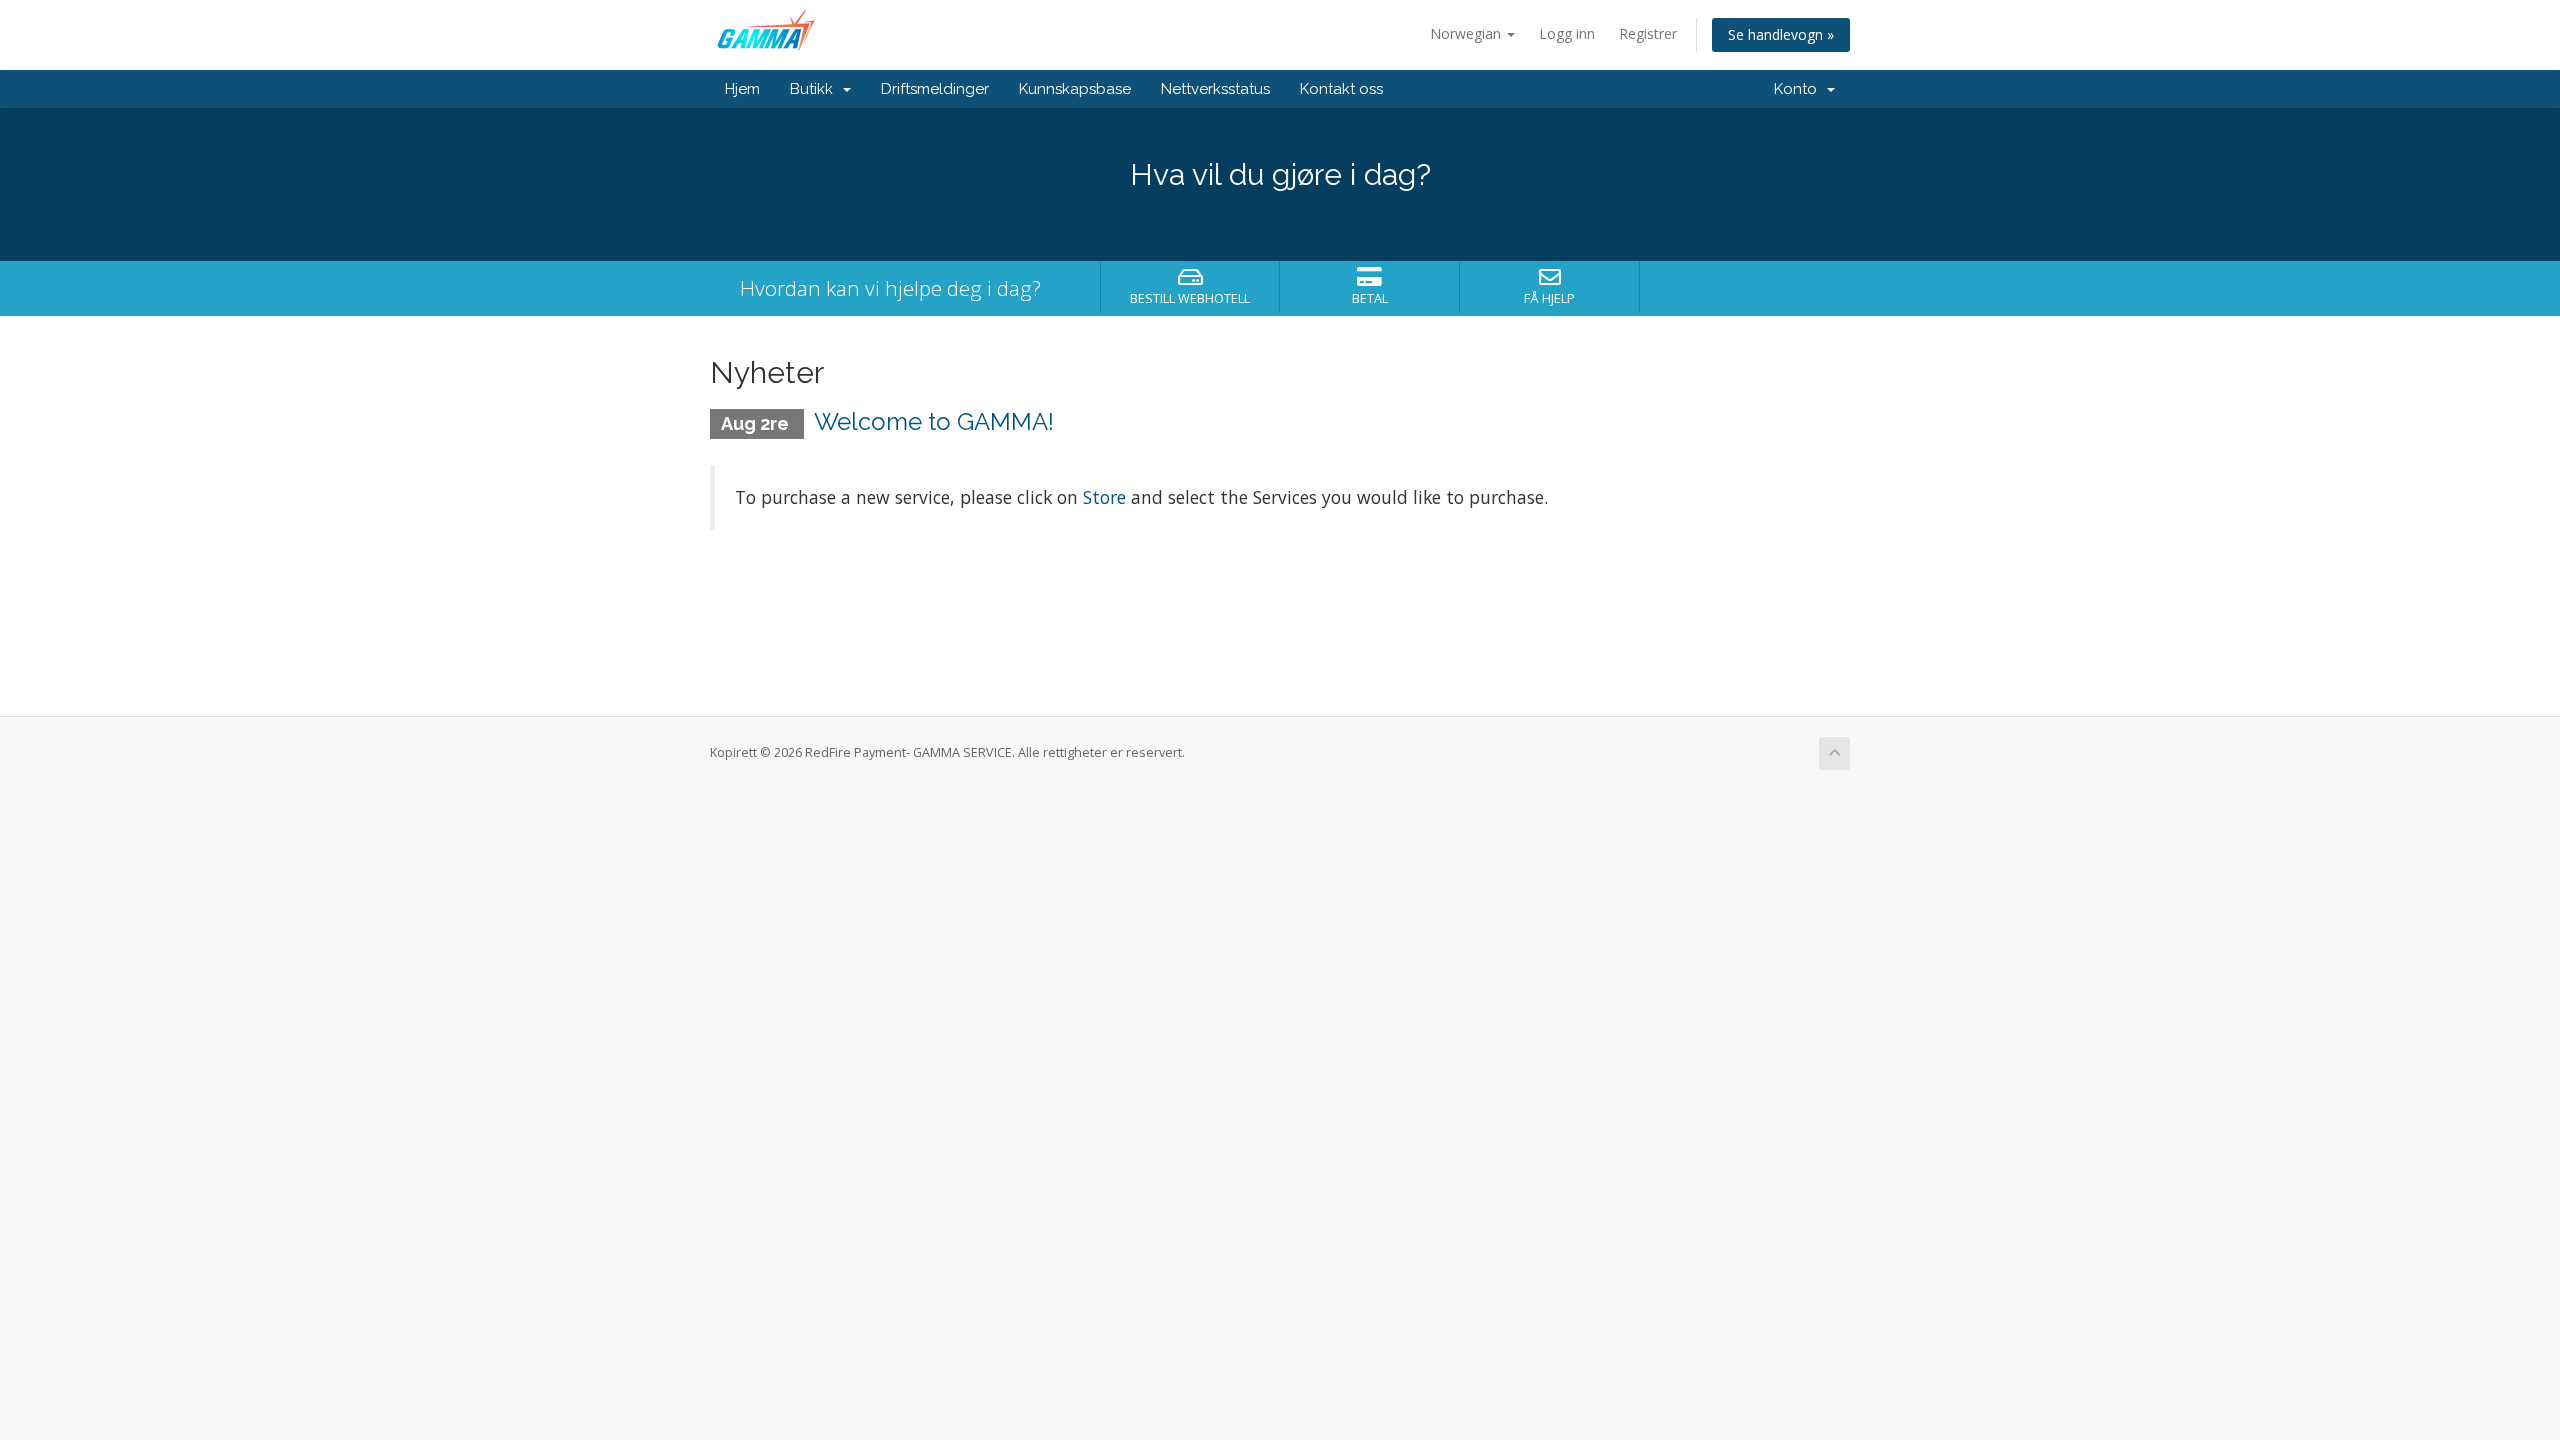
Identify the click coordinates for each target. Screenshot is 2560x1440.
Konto (1799, 89)
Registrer (1648, 33)
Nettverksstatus (1215, 89)
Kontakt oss (1341, 89)
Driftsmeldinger (935, 89)
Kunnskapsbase (1075, 89)
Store (1107, 497)
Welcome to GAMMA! (934, 421)
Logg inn (1567, 33)
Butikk (815, 89)
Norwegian (1467, 33)
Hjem (742, 89)
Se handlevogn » (1781, 34)
